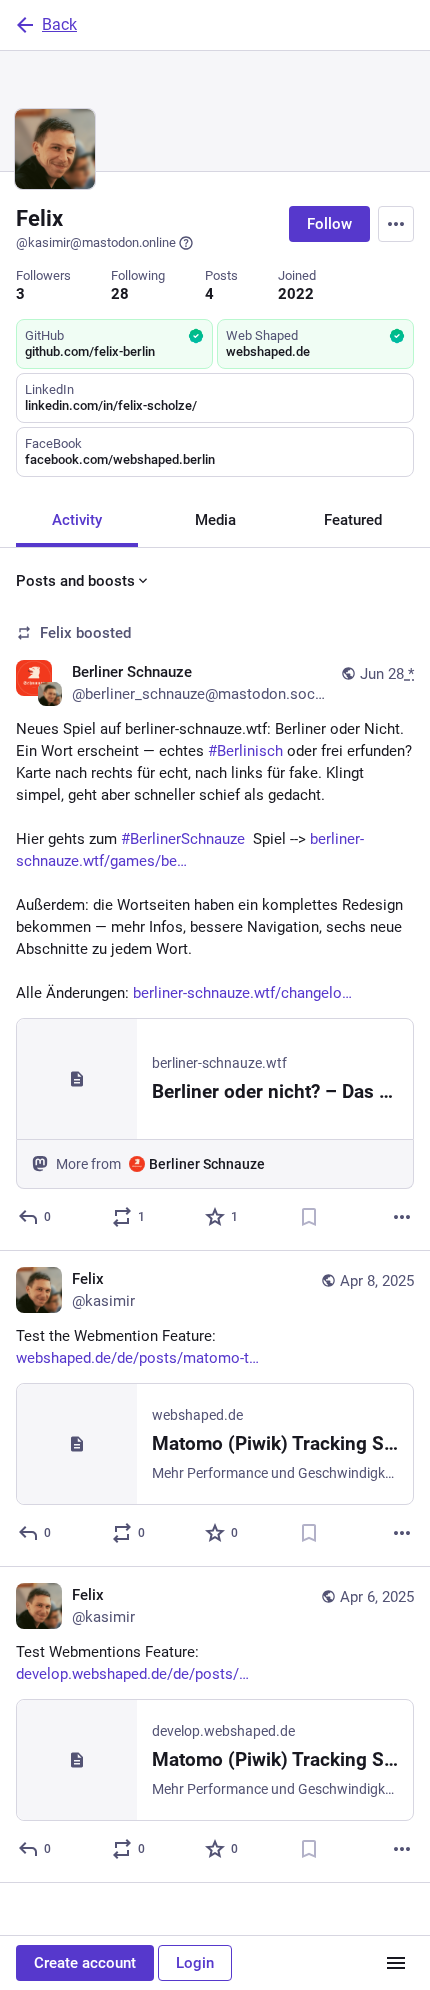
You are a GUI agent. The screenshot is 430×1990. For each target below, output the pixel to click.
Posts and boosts (75, 581)
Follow (329, 224)
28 (120, 294)
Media (215, 520)
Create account (85, 1963)
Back (59, 24)
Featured (353, 520)
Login (195, 1963)
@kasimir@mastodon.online (96, 242)
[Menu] (396, 224)
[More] (402, 1217)
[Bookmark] (309, 1217)
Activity (77, 520)
